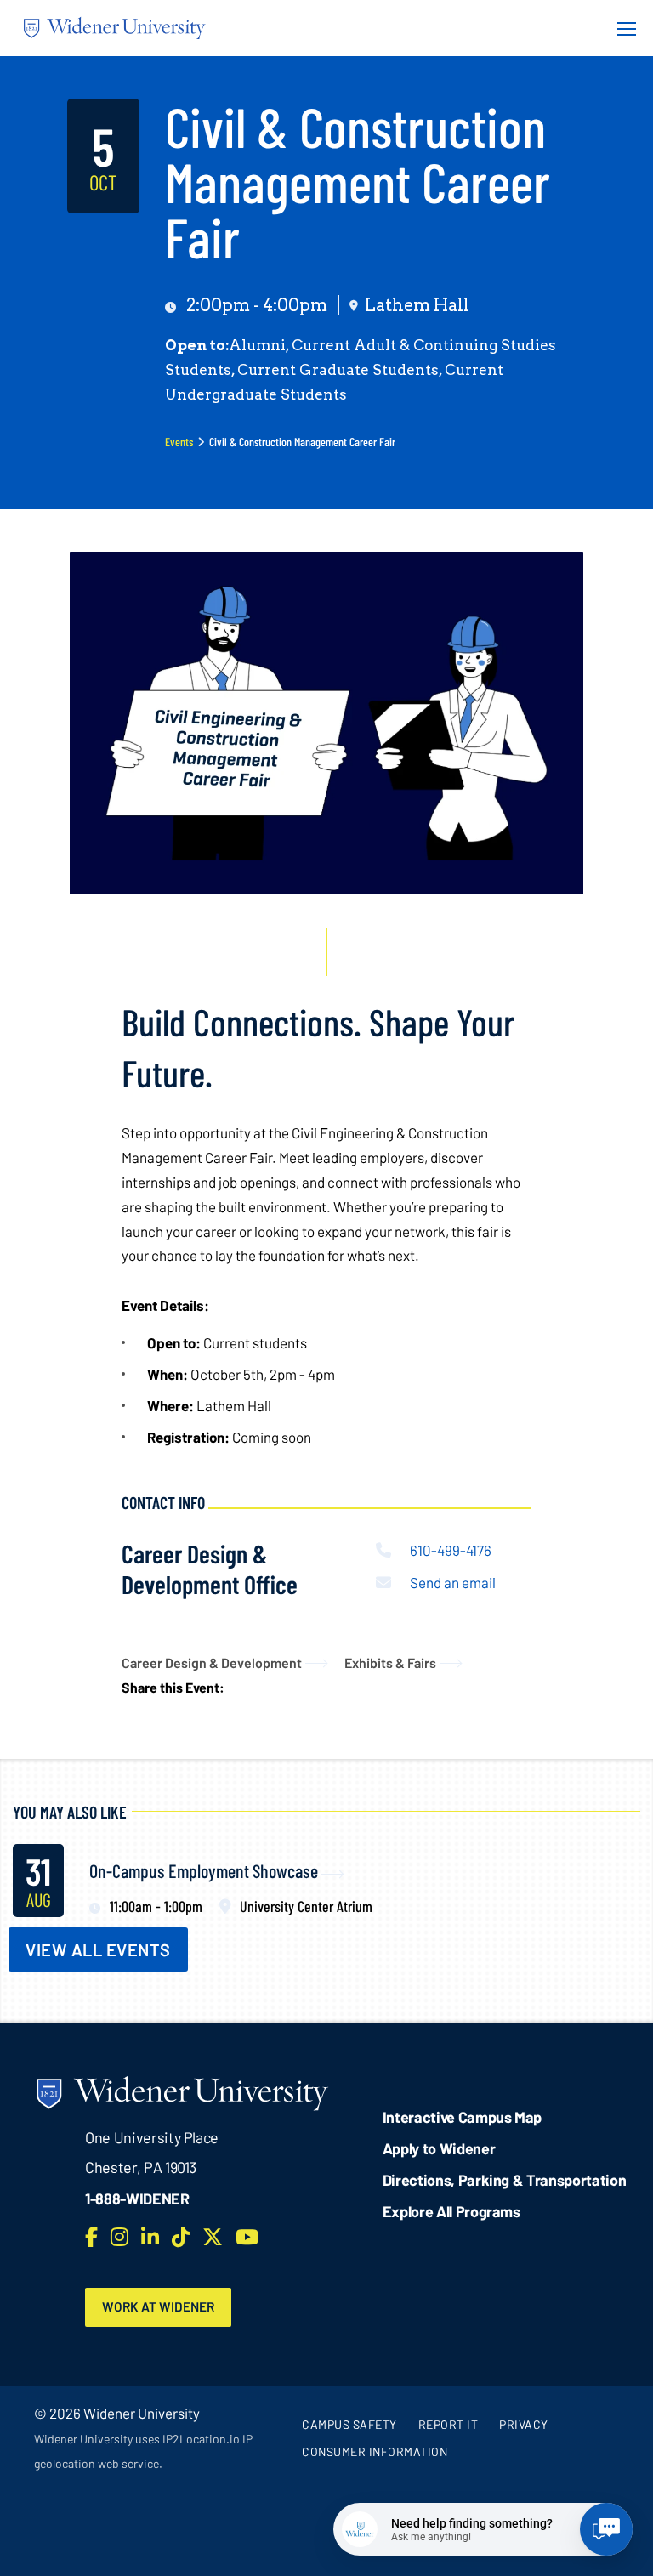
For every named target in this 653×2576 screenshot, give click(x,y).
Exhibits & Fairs (390, 1662)
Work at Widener (158, 2306)
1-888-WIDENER (137, 2199)
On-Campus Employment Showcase (204, 1870)
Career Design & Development (212, 1662)
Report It (449, 2424)
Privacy (524, 2424)
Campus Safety (349, 2424)
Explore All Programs (451, 2211)
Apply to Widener (439, 2148)
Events (179, 442)
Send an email (453, 1582)
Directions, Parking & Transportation (505, 2180)
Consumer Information (375, 2451)
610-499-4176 (451, 1550)
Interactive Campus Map (462, 2117)
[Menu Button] (622, 28)
